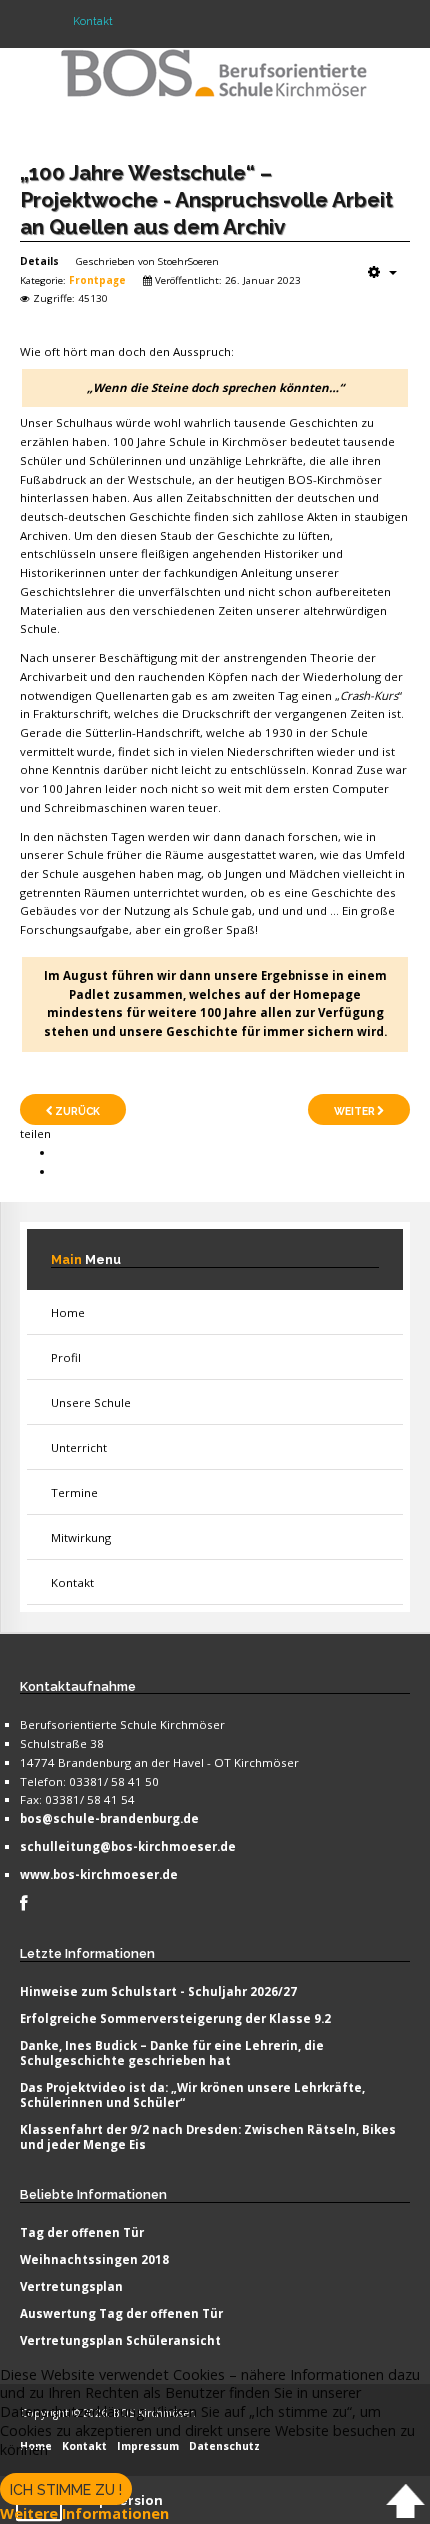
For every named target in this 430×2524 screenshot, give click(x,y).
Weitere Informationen (84, 2513)
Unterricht (79, 1447)
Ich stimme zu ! (66, 2490)
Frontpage (97, 280)
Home (68, 1312)
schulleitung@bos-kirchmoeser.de (128, 1846)
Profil (66, 1357)
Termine (74, 1492)
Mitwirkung (81, 1537)
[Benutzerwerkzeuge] (382, 272)
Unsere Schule (91, 1402)
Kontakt (72, 1582)
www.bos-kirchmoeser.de (99, 1874)
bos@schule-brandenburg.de (109, 1818)
